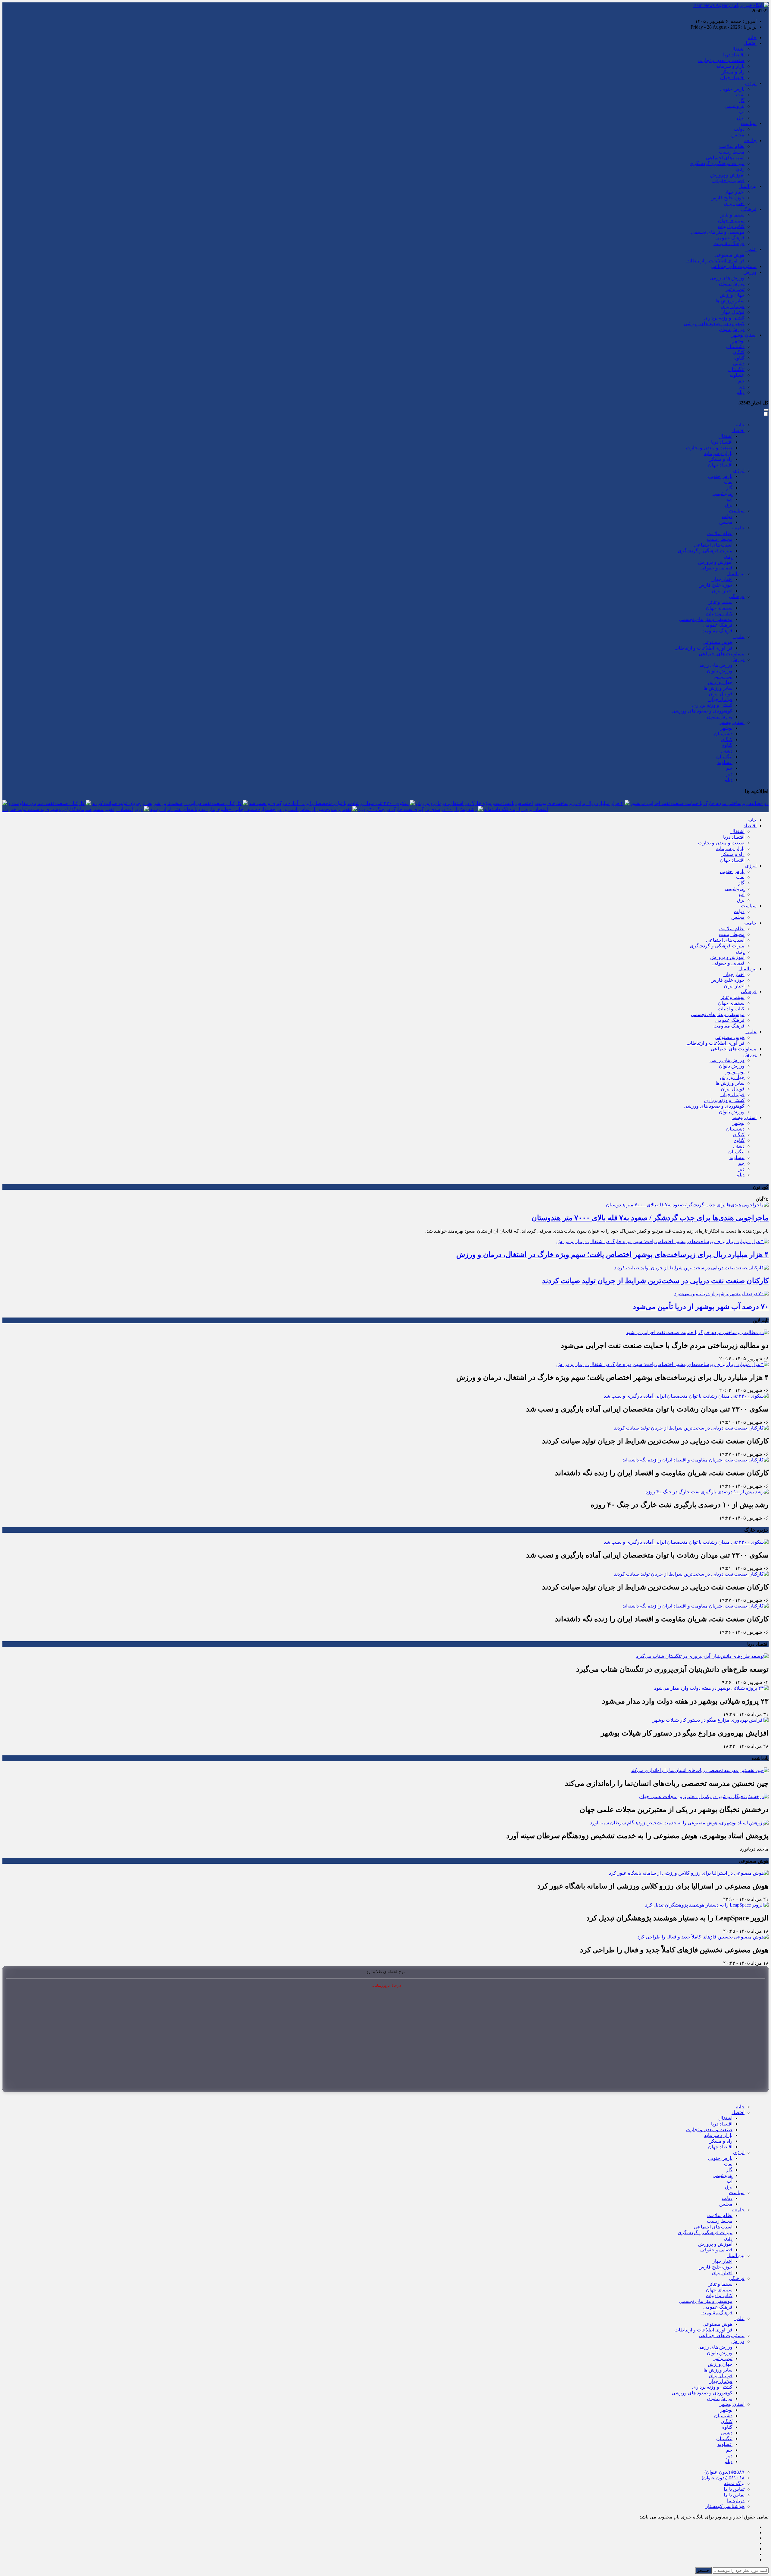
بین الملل (748, 186)
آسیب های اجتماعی (725, 158)
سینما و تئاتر (732, 215)
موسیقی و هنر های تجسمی (718, 232)
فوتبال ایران (733, 306)
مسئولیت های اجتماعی (734, 266)
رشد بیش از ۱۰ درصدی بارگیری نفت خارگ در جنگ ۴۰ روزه (418, 809)
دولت (739, 129)
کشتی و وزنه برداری (724, 318)
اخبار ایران (734, 203)
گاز (741, 100)
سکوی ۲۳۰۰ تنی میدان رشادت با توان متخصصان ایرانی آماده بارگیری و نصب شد (329, 803)
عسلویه (737, 375)
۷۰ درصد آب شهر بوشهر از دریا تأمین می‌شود (701, 1307)
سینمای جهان (731, 221)
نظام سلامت (732, 146)
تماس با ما (734, 2489)
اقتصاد (750, 43)
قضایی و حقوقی (728, 181)
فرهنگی (749, 209)
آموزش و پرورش (727, 175)
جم (741, 381)
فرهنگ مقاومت (729, 243)
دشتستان (735, 346)
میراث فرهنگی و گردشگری (717, 163)
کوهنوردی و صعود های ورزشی (714, 324)
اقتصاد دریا (734, 55)
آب (742, 112)
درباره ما (736, 2501)
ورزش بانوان (732, 284)
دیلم (740, 392)
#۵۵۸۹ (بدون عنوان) (724, 2472)
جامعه (750, 140)
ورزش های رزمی (727, 278)
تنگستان (736, 369)
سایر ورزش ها (730, 301)
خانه (752, 37)
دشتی (739, 364)
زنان (740, 169)
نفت (740, 95)
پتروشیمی (735, 106)
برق (741, 118)
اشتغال (737, 49)
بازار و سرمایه (730, 66)
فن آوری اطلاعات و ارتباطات (715, 261)
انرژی (751, 83)
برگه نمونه (734, 2483)
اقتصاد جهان (732, 78)
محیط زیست (732, 152)
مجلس (738, 135)
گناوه (739, 358)
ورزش (750, 272)
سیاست (749, 123)
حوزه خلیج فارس (727, 198)
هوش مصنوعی (730, 255)
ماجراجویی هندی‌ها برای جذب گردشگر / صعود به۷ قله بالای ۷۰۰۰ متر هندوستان (650, 1218)
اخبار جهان (734, 192)
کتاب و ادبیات (731, 226)
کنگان (739, 352)
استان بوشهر (744, 335)
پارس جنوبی (732, 89)
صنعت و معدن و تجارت (721, 60)
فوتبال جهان (732, 312)
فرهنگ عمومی (730, 238)
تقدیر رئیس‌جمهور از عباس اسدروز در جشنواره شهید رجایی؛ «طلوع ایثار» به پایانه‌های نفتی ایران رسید (251, 809)
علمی (751, 249)
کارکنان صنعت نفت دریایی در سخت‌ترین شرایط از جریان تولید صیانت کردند (167, 803)
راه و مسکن (732, 72)
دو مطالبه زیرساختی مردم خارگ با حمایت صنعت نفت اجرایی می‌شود (700, 803)
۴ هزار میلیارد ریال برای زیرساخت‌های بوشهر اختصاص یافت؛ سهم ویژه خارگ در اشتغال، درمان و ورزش (520, 803)
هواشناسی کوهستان (724, 2506)
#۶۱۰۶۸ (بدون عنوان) (723, 2478)
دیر (741, 387)
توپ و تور (735, 289)
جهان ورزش (732, 295)
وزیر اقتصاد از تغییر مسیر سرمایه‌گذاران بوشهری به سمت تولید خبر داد (73, 809)
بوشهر (738, 341)
